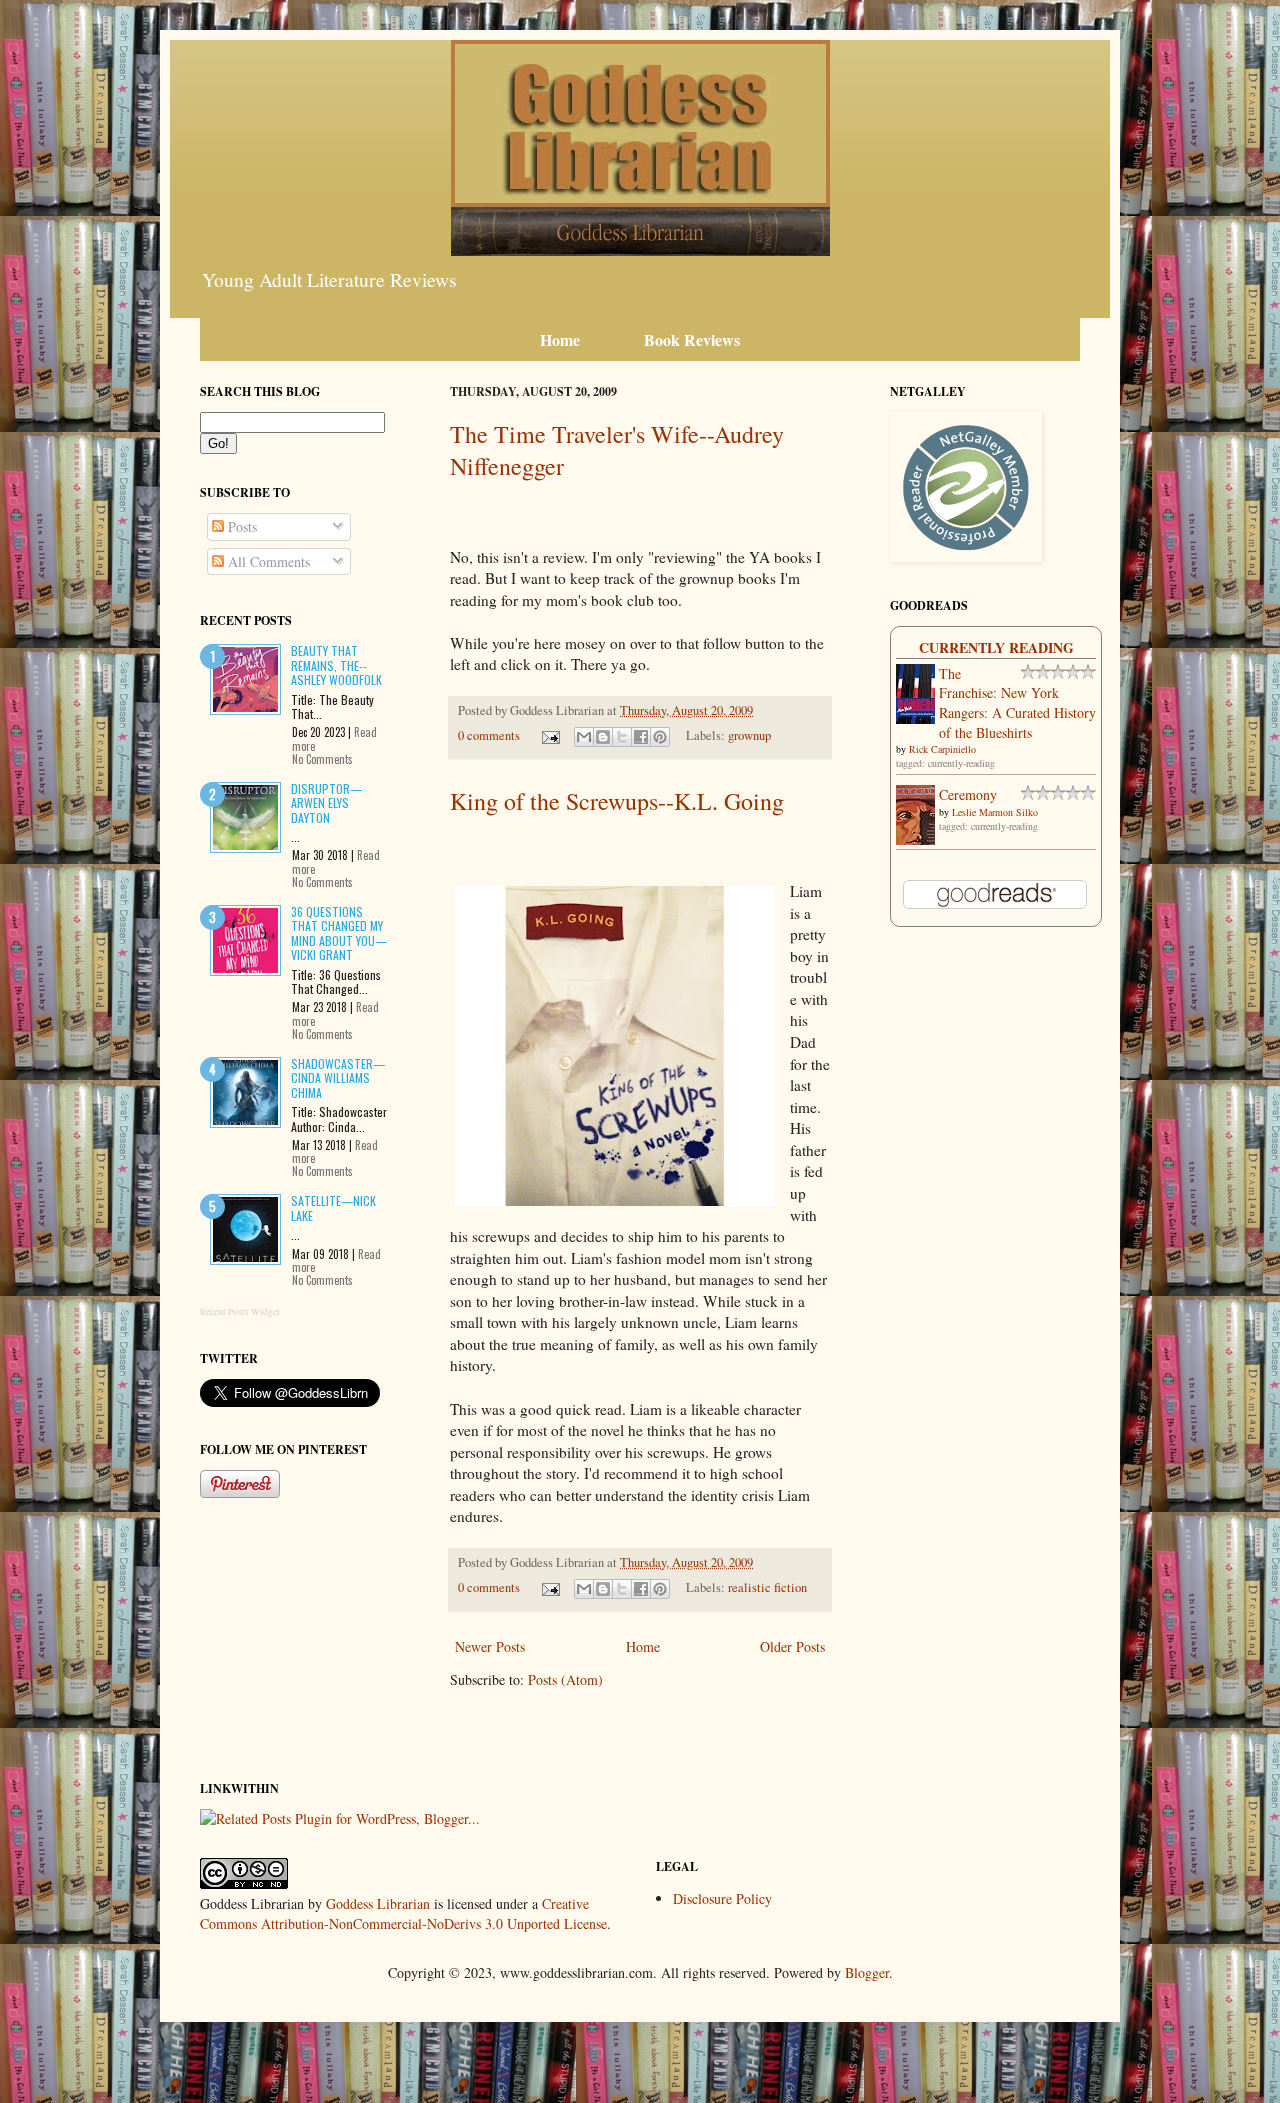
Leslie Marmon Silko (995, 812)
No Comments (322, 759)
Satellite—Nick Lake (333, 1207)
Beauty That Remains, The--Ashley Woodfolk (336, 665)
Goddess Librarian (378, 1903)
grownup (749, 735)
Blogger (867, 1972)
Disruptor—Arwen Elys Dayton (326, 803)
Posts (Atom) (565, 1679)
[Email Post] (549, 735)
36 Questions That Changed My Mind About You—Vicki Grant (339, 933)
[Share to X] (622, 737)
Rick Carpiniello (942, 749)
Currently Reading (996, 647)
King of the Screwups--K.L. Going (617, 801)
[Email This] (584, 737)
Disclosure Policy (722, 1898)
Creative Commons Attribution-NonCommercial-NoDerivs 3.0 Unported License (403, 1913)
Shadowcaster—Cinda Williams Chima (338, 1078)
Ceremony (968, 794)
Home (643, 1646)
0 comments (489, 735)
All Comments (267, 561)
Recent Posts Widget (240, 1312)
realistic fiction (767, 1587)
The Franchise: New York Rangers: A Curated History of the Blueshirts (1017, 703)
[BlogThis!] (603, 737)
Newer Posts (490, 1646)
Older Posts (792, 1646)
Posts (240, 526)
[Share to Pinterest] (660, 737)
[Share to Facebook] (641, 737)
